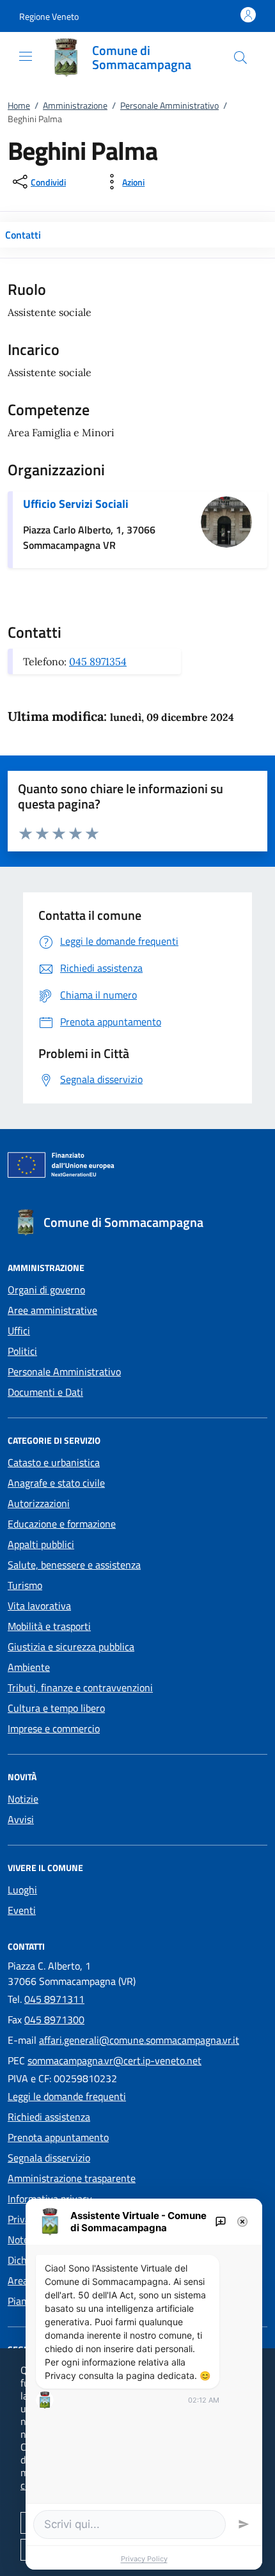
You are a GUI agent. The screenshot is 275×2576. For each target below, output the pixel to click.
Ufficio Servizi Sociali (76, 504)
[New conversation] (221, 2222)
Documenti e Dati (45, 1392)
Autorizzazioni (39, 1503)
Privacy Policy (144, 2559)
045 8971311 (54, 1999)
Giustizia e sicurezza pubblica (71, 1647)
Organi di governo (46, 1290)
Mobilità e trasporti (49, 1626)
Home (19, 105)
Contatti (23, 235)
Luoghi (22, 1890)
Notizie (23, 1799)
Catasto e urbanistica (54, 1462)
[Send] (244, 2524)
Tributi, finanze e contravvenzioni (80, 1687)
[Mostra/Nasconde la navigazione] (26, 56)
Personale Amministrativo (169, 105)
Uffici (19, 1331)
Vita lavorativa (39, 1606)
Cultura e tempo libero (56, 1708)
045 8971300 (54, 2019)
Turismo (25, 1585)
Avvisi (21, 1819)
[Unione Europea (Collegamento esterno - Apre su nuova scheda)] (137, 1167)
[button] (49, 16)
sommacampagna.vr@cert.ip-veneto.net (114, 2060)
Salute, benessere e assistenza (74, 1565)
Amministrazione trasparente (72, 2178)
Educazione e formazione (62, 1524)
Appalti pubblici (41, 1544)
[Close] (242, 2222)
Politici (22, 1351)
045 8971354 (98, 661)
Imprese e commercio (54, 1728)
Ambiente (29, 1667)
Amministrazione (75, 105)
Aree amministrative (52, 1310)
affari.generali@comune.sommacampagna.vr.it (139, 2040)
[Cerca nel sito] (240, 58)
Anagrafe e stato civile (56, 1483)
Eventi (22, 1910)
